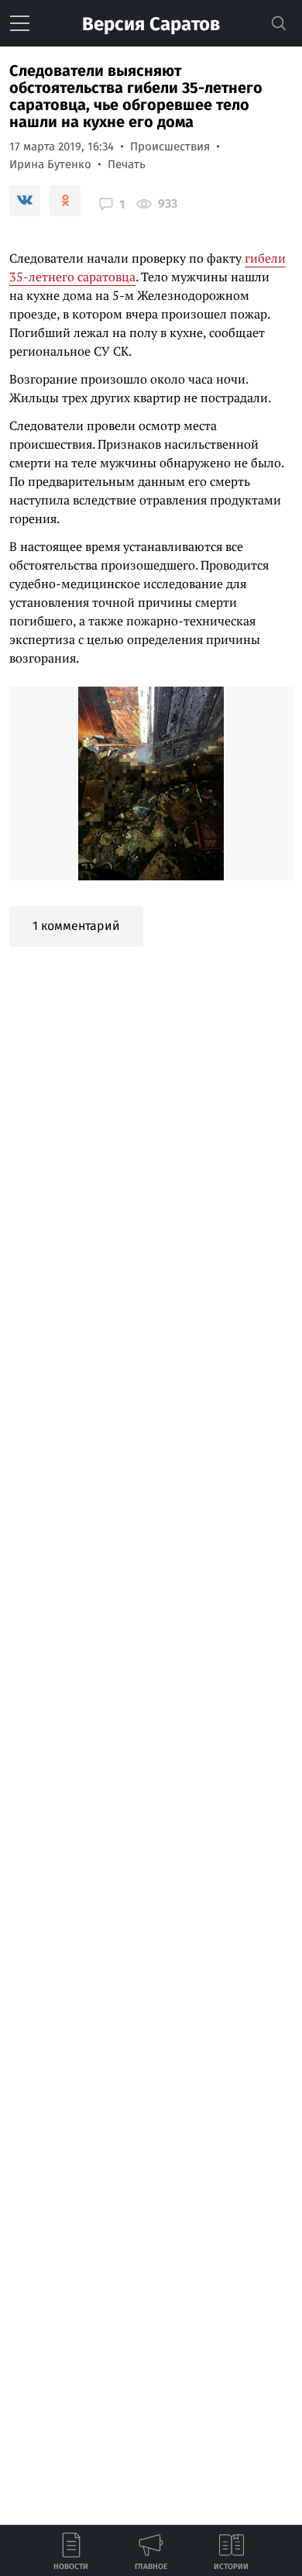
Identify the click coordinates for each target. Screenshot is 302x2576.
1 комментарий (76, 926)
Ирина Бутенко (50, 164)
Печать (127, 164)
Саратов (151, 24)
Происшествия (170, 146)
